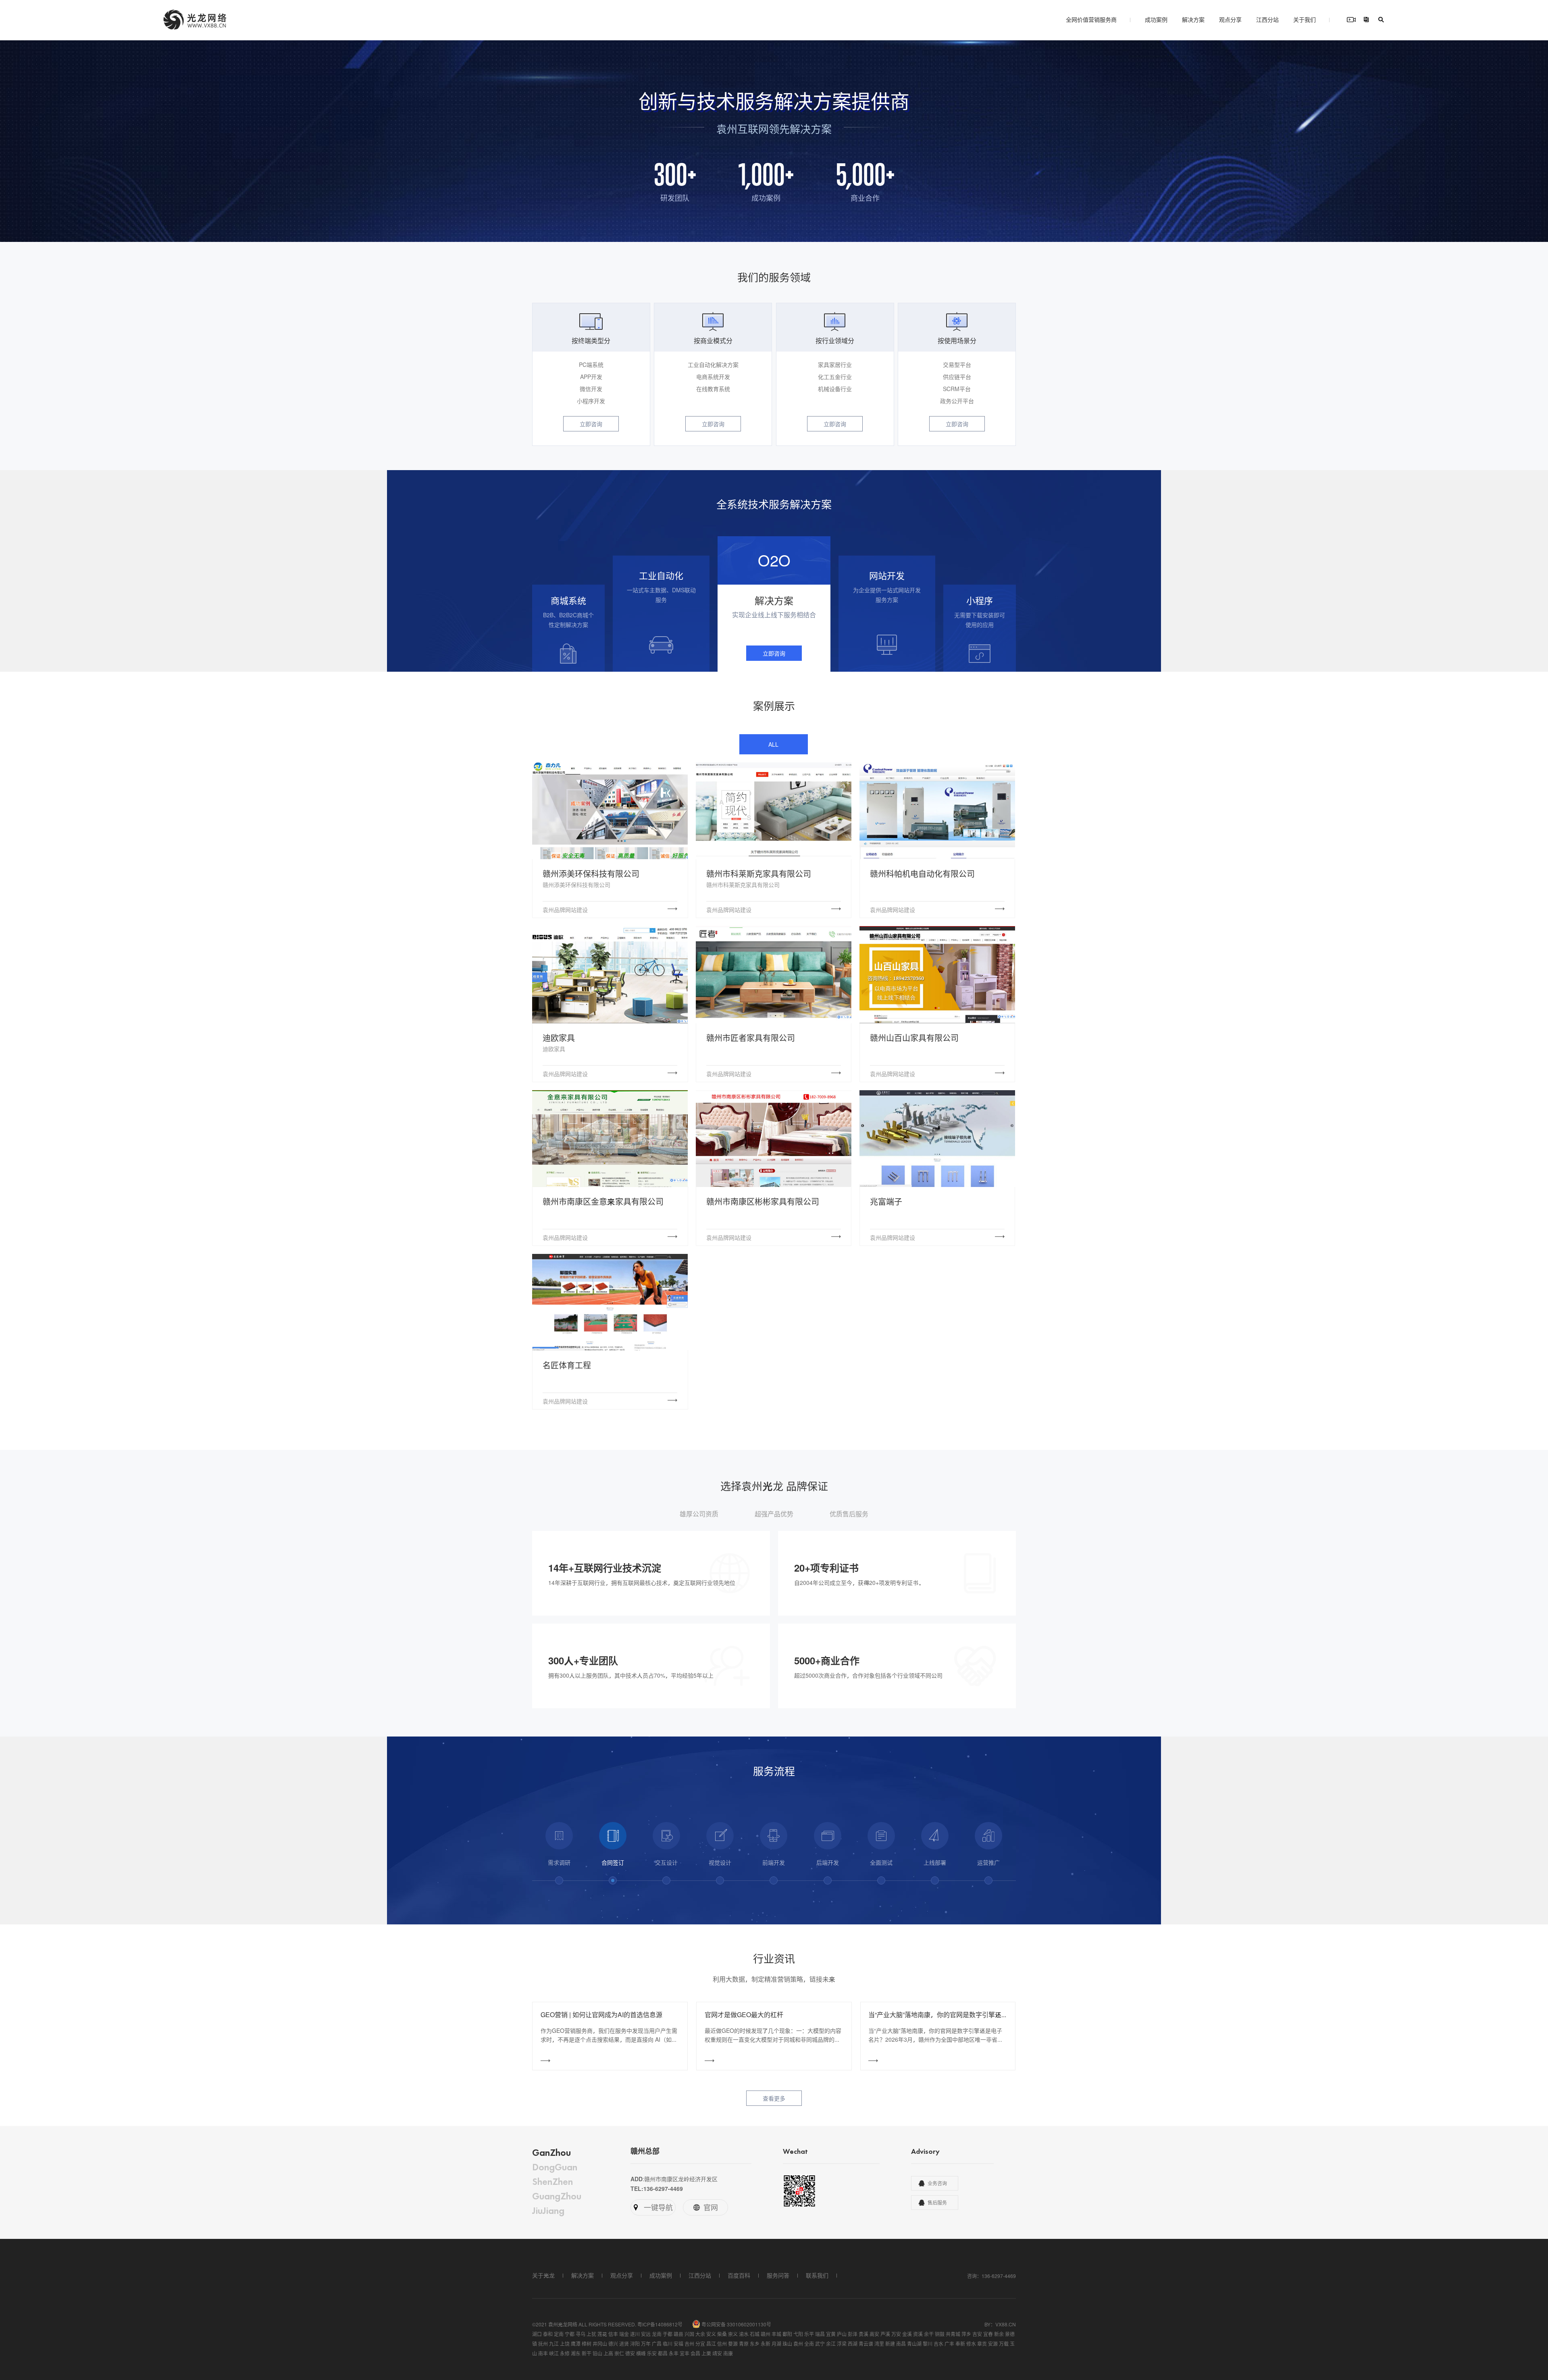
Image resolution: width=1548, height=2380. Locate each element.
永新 (766, 2344)
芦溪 (885, 2334)
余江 (831, 2344)
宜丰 (685, 2353)
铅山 (597, 2353)
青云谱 (866, 2344)
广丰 (949, 2344)
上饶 (565, 2344)
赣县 (678, 2334)
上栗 (706, 2353)
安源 (993, 2344)
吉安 (977, 2334)
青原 (744, 2344)
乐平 (809, 2334)
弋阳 (798, 2334)
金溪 (907, 2334)
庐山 (842, 2334)
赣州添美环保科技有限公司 (591, 873)
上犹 (591, 2334)
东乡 (755, 2344)
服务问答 (778, 2275)
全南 (809, 2344)
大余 (700, 2334)
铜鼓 (940, 2334)
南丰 (543, 2353)
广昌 (657, 2344)
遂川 (635, 2334)
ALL (773, 744)
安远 (646, 2334)
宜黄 (831, 2334)
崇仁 (619, 2353)
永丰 (674, 2353)
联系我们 (817, 2275)
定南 (559, 2334)
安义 (711, 2334)
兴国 (689, 2334)
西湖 (853, 2344)
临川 (668, 2344)
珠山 (787, 2344)
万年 (646, 2344)
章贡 (982, 2344)
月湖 (776, 2344)
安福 (678, 2344)
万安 (896, 2334)
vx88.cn (1006, 2324)
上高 (608, 2353)
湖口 (537, 2334)
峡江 (554, 2353)
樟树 (587, 2344)
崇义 (733, 2334)
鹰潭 (576, 2344)
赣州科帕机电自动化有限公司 (922, 873)
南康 (728, 2353)
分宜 (700, 2344)
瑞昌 (820, 2334)
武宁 (820, 2344)
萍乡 (966, 2334)
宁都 (570, 2334)
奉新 (960, 2344)
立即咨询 (591, 424)
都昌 (663, 2353)
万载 (1004, 2344)
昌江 (711, 2344)
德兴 (613, 2344)
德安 (630, 2353)
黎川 (928, 2344)
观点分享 (1230, 19)
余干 (929, 2334)
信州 (722, 2344)
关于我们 (1305, 19)
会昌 (695, 2353)
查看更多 (774, 2098)
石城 (755, 2334)
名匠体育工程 (567, 1365)
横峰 (641, 2353)
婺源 (733, 2344)
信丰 (613, 2334)
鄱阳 (787, 2334)
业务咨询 (937, 2183)
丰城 (776, 2334)
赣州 (766, 2334)
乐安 (652, 2353)
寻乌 (580, 2334)
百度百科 (739, 2275)
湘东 (576, 2353)
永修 (565, 2353)
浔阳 (635, 2344)
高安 (874, 2334)
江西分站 (1267, 19)
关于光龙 (543, 2275)
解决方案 (1193, 19)
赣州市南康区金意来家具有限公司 (603, 1201)
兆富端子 (886, 1201)
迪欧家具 (559, 1038)
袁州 (798, 2344)
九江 (554, 2344)
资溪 (918, 2334)
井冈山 (600, 2344)
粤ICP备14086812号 (660, 2324)
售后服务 (937, 2203)
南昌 (901, 2344)
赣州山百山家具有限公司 (914, 1038)
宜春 (988, 2334)
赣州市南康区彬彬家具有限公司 (763, 1201)
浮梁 (842, 2344)
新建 (890, 2344)
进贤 (624, 2344)
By (987, 2324)
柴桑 (722, 2334)
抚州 (543, 2344)
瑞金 (624, 2334)
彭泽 (853, 2334)
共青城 (953, 2334)
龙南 (657, 2334)
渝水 (744, 2334)
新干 (587, 2353)
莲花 (602, 2334)
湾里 (879, 2344)
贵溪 (863, 2334)
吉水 (938, 2344)
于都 (668, 2334)
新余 (999, 2334)
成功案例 (1156, 19)
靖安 (717, 2353)
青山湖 (914, 2344)
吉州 (689, 2344)
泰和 (548, 2334)
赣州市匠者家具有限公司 (751, 1038)
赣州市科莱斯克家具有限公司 (759, 873)
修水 (971, 2344)
